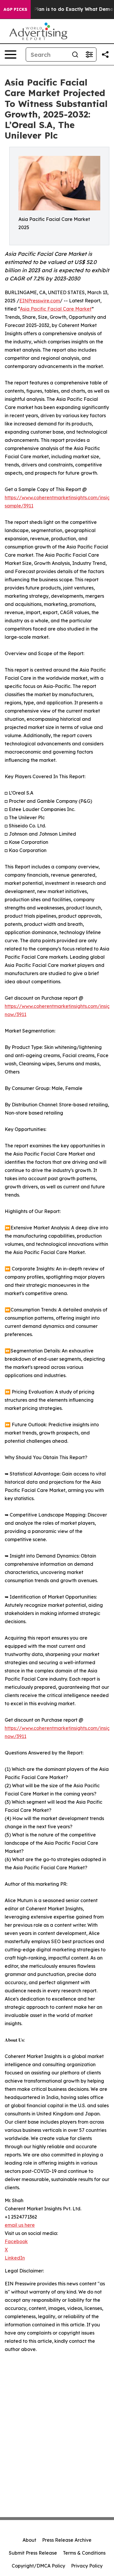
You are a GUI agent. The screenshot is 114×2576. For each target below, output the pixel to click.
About (29, 2540)
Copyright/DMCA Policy (38, 2566)
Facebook (16, 2241)
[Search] (75, 54)
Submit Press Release (33, 2553)
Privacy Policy (87, 2566)
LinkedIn (15, 2258)
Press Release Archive (67, 2540)
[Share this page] (105, 54)
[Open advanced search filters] (89, 54)
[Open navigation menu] (11, 54)
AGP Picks (15, 9)
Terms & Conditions (84, 2553)
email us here (20, 2225)
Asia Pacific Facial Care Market (56, 309)
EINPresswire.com (40, 301)
